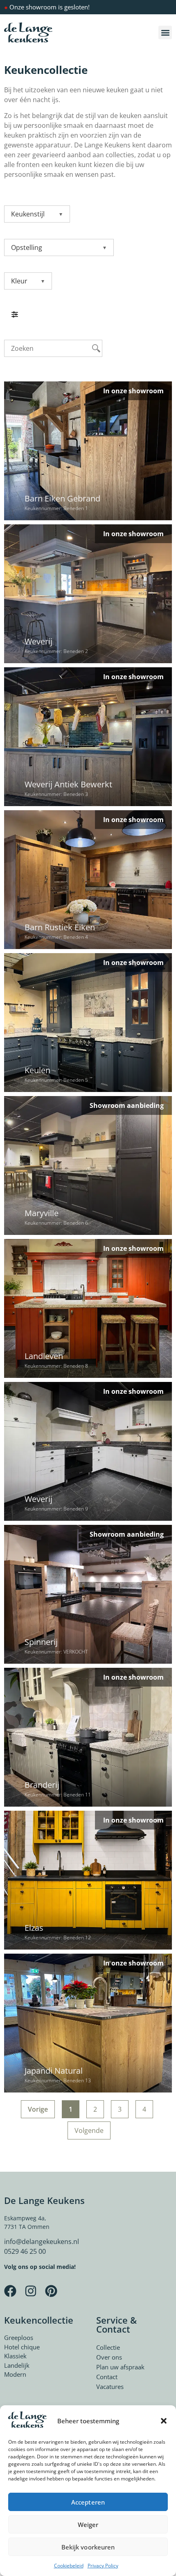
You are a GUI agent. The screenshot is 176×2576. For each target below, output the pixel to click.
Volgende (89, 2130)
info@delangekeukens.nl (42, 2242)
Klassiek (15, 2356)
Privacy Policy (103, 2566)
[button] (164, 2421)
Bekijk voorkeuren (88, 2547)
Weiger (88, 2525)
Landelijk (17, 2365)
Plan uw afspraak (120, 2367)
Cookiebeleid (69, 2566)
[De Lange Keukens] (28, 33)
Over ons (109, 2357)
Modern (15, 2374)
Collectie (108, 2347)
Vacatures (110, 2387)
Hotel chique (22, 2347)
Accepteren (88, 2502)
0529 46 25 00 (25, 2251)
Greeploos (19, 2338)
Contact (107, 2377)
